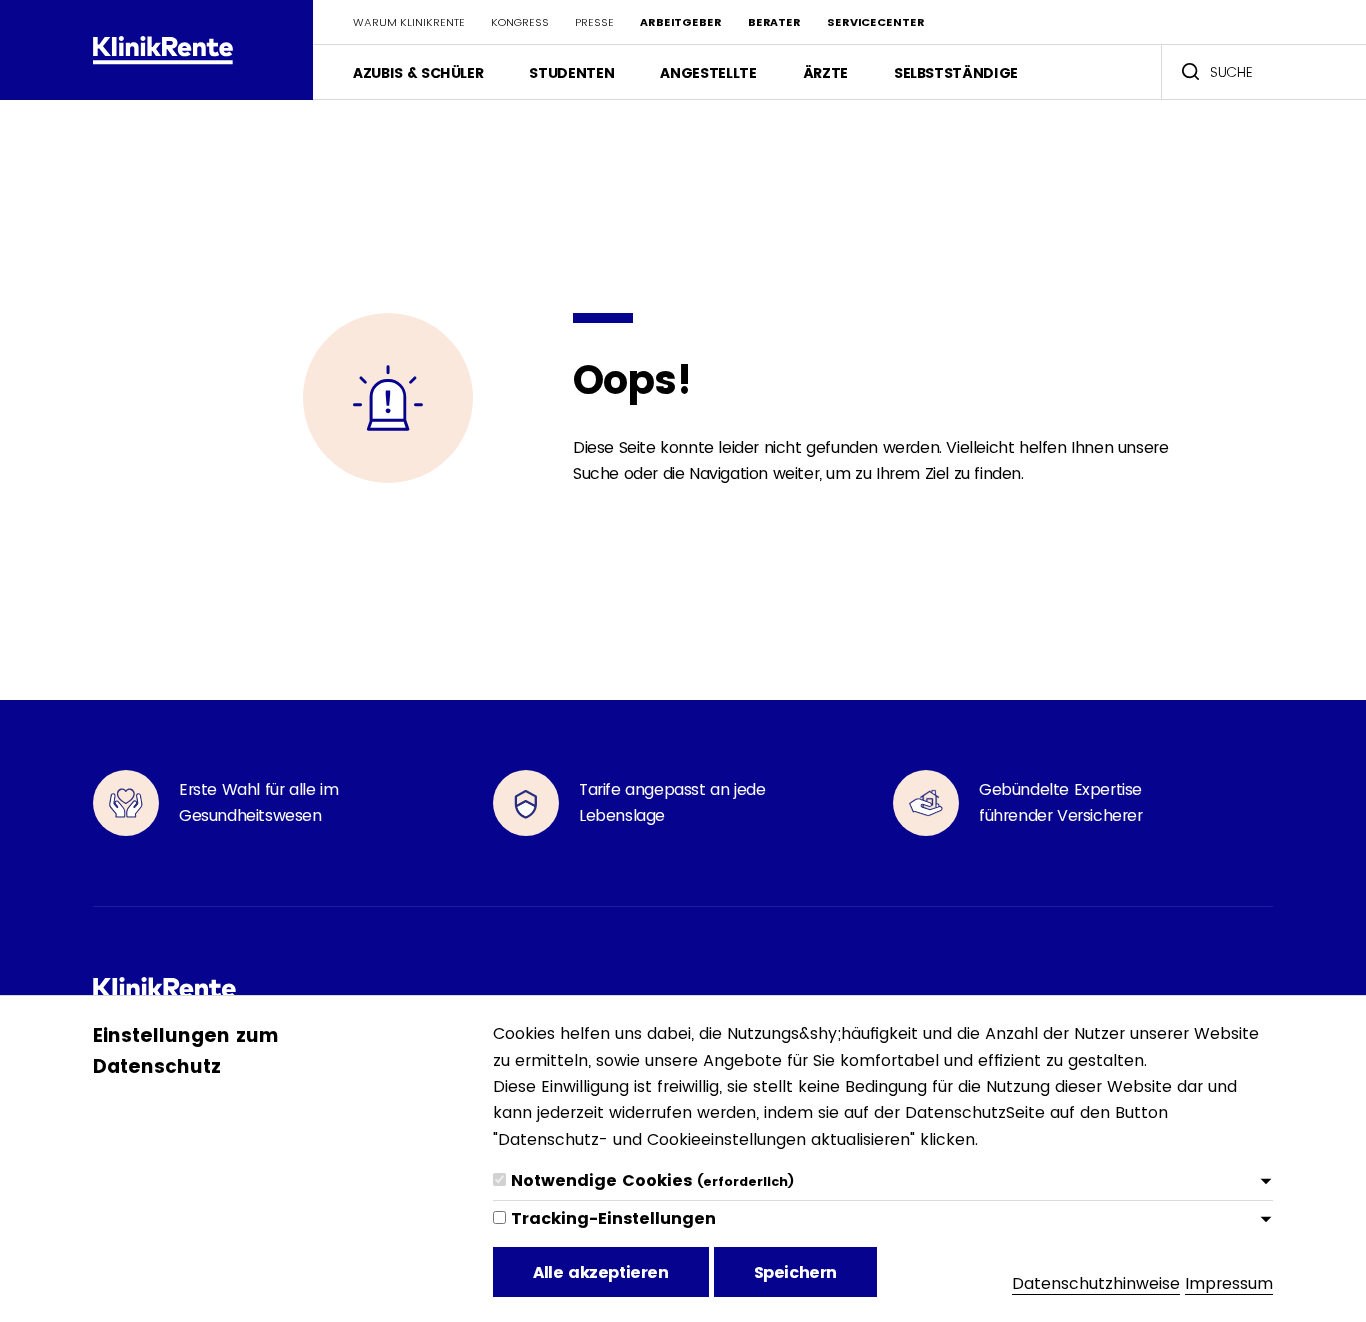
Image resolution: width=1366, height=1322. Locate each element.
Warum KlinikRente (409, 22)
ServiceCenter (876, 22)
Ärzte (825, 73)
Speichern (795, 1272)
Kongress (520, 22)
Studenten (571, 73)
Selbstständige (956, 73)
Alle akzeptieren (601, 1272)
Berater (774, 22)
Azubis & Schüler (418, 73)
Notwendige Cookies (652, 1180)
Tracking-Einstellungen (613, 1218)
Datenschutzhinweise (1096, 1283)
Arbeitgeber (681, 22)
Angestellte (708, 73)
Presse (594, 22)
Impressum (1229, 1283)
